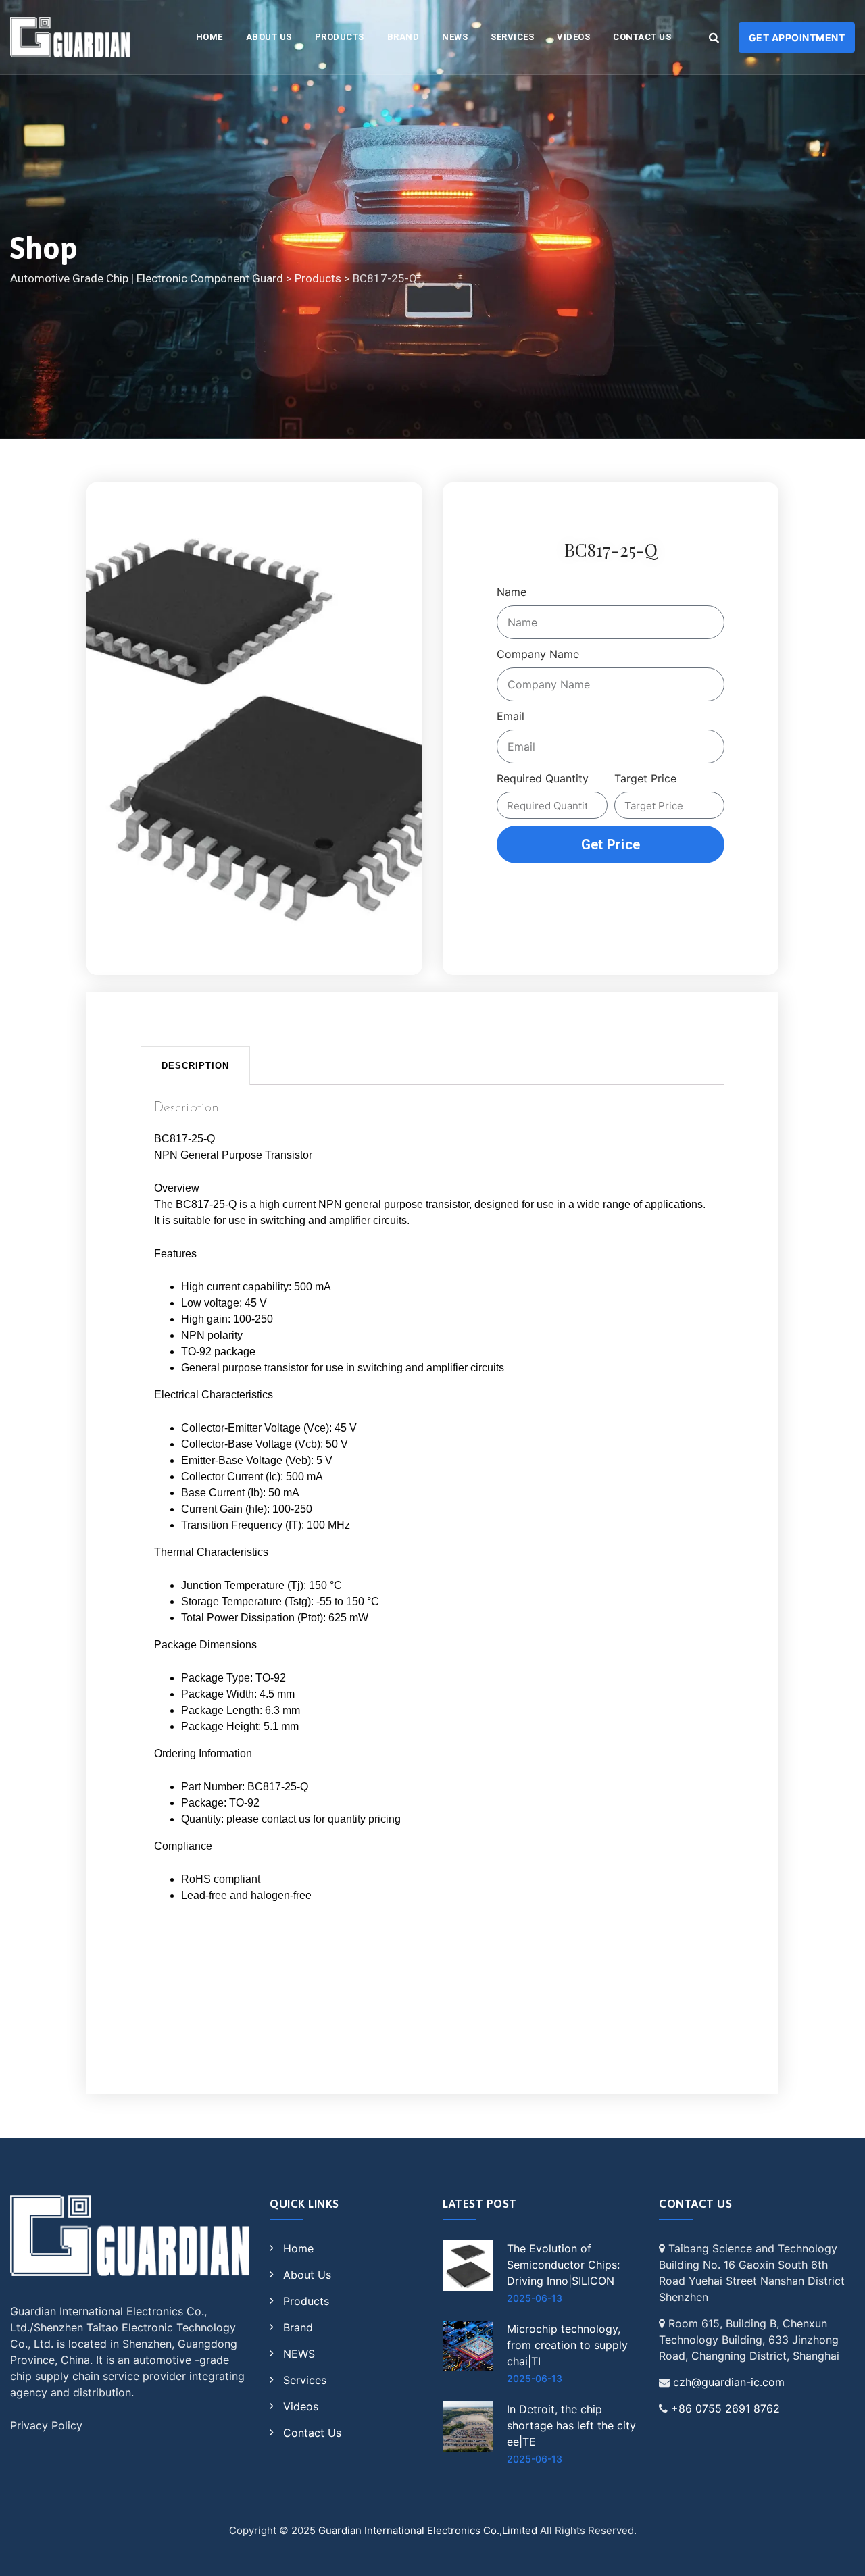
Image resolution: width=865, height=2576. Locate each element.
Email (511, 716)
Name (512, 592)
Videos (573, 37)
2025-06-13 (535, 2298)
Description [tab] (195, 1066)
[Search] (714, 37)
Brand (403, 37)
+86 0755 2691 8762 (725, 2408)
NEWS (455, 37)
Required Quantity (543, 778)
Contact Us (642, 37)
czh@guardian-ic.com (729, 2382)
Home (298, 2248)
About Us (269, 37)
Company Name (538, 654)
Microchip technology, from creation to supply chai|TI (567, 2345)
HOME (209, 37)
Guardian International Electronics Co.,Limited (428, 2530)
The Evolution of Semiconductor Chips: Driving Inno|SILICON (563, 2265)
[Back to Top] (836, 2554)
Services (512, 37)
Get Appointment (797, 37)
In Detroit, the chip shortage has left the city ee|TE (571, 2425)
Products (340, 37)
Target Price (645, 778)
